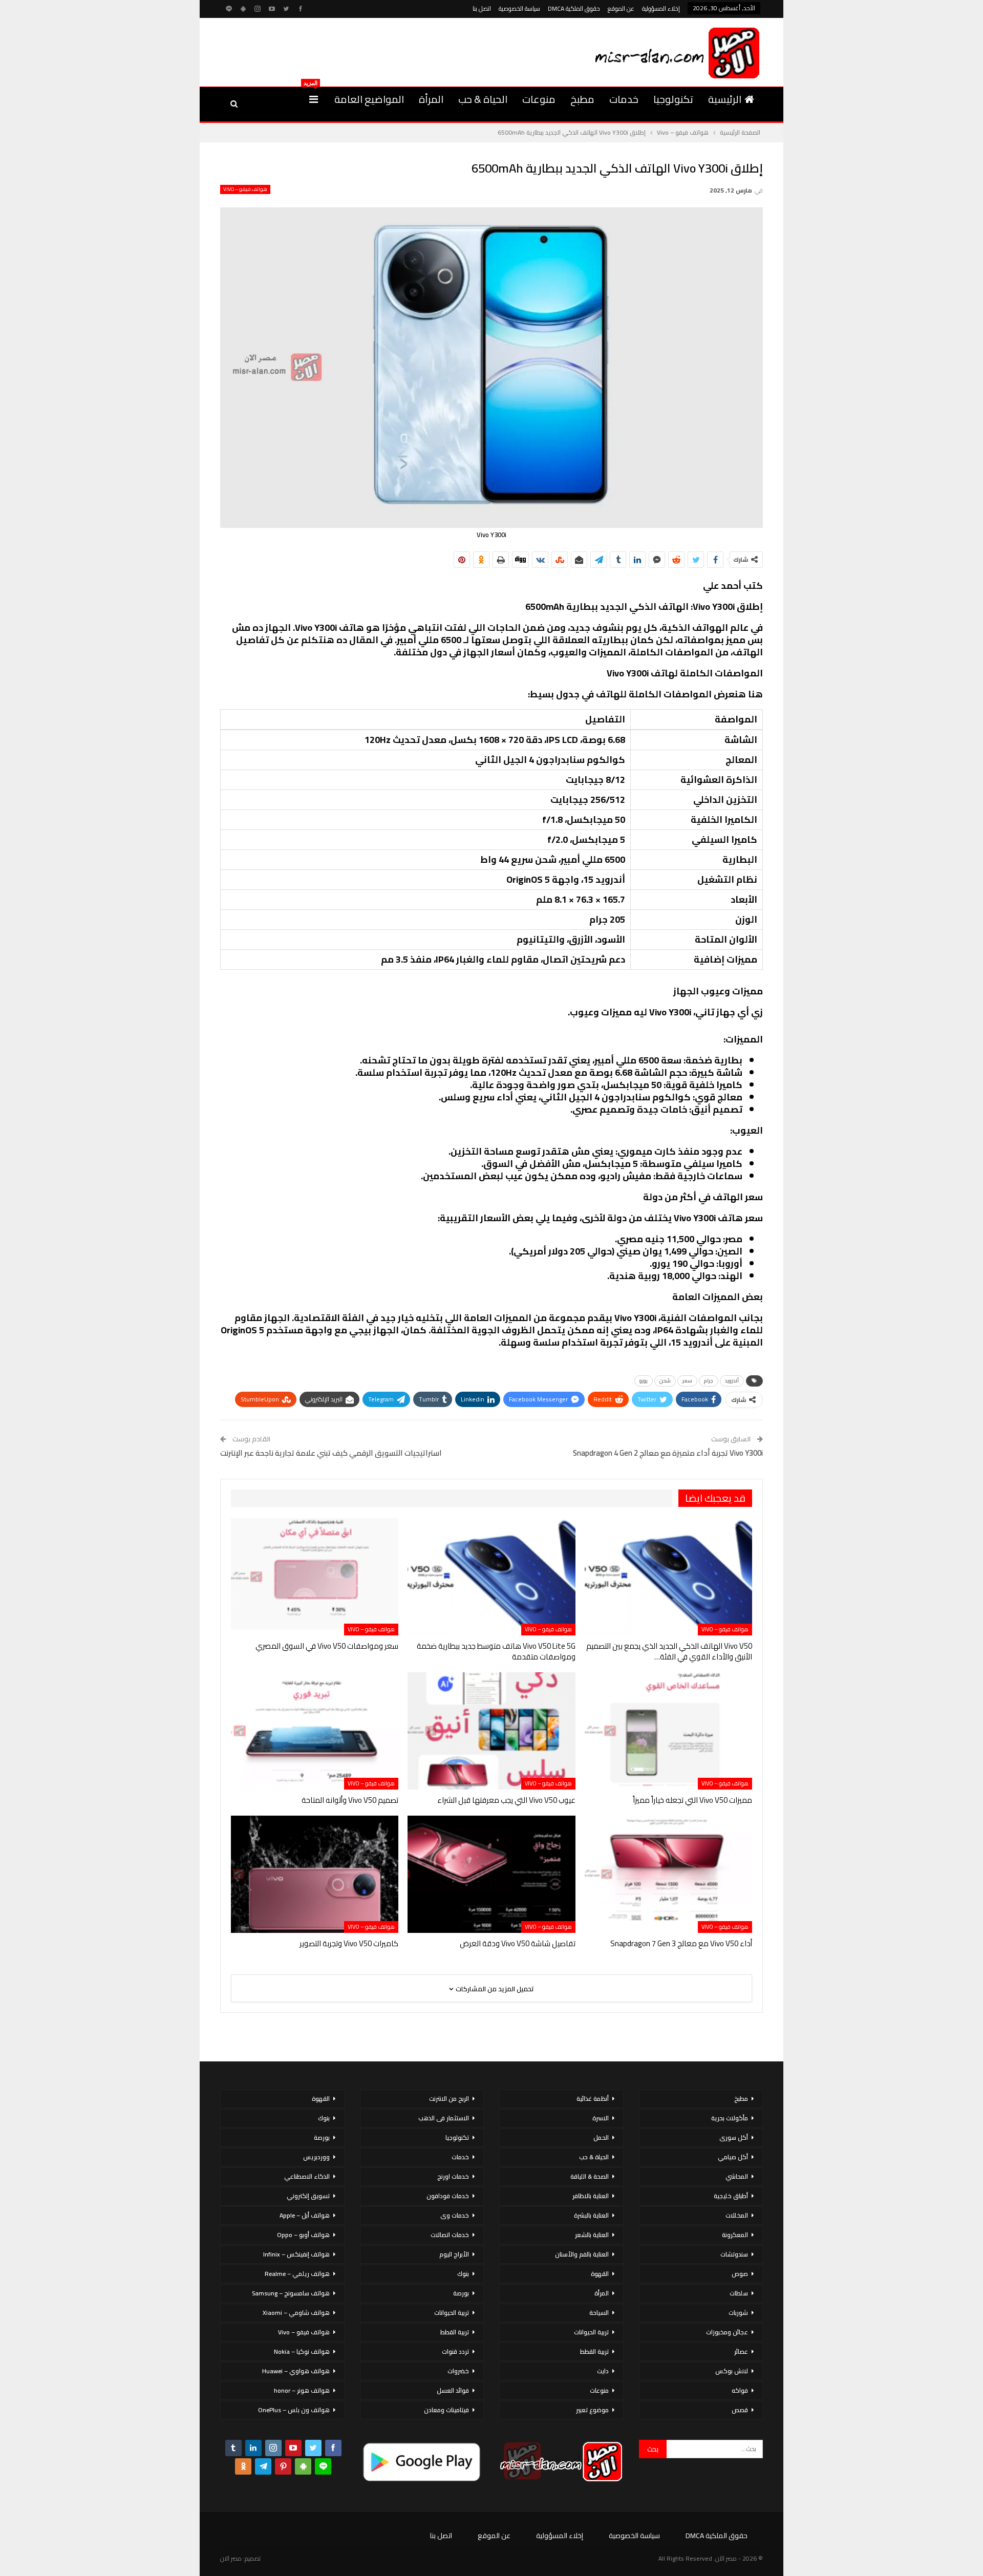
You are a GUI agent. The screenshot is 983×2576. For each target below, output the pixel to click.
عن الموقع (621, 8)
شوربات (738, 2313)
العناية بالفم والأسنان (582, 2254)
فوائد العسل (453, 2390)
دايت (603, 2371)
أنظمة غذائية (593, 2099)
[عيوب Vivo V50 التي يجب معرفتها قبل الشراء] (491, 1731)
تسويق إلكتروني (308, 2196)
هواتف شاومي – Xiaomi (296, 2313)
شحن (665, 1381)
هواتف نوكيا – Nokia (302, 2351)
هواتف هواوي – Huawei (296, 2371)
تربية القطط (594, 2351)
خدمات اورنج (453, 2176)
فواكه (740, 2390)
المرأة (431, 99)
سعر (687, 1381)
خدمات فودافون (448, 2196)
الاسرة (601, 2118)
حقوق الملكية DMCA (574, 8)
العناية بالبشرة (591, 2215)
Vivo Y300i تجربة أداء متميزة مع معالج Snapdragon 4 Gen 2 (668, 1453)
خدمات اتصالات (450, 2235)
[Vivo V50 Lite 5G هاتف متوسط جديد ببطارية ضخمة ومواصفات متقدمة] (491, 1577)
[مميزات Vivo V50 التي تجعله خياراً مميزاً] (668, 1731)
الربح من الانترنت (449, 2099)
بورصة (461, 2293)
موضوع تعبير (592, 2410)
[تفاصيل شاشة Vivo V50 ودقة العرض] (491, 1874)
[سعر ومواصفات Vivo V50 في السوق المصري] (315, 1577)
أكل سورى (734, 2137)
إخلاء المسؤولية (661, 8)
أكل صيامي (733, 2157)
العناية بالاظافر (591, 2196)
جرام (709, 1381)
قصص (740, 2410)
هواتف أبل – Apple (305, 2215)
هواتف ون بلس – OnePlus (294, 2410)
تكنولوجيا (673, 99)
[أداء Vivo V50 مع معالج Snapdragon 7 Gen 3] (668, 1874)
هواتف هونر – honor (302, 2390)
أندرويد (732, 1381)
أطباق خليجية (731, 2196)
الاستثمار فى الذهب (444, 2118)
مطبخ (582, 99)
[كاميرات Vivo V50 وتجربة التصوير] (315, 1874)
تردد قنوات (455, 2351)
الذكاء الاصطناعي (307, 2176)
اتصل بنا (482, 8)
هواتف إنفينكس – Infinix (296, 2254)
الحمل (601, 2137)
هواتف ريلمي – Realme (297, 2274)
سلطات (739, 2293)
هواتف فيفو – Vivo (245, 189)
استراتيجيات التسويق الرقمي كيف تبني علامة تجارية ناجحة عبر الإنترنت (331, 1453)
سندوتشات (734, 2254)
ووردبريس (316, 2157)
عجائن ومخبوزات (727, 2332)
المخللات (737, 2215)
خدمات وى (455, 2215)
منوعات (539, 99)
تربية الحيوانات (591, 2332)
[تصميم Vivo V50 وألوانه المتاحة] (315, 1731)
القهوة (600, 2274)
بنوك (463, 2274)
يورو (644, 1381)
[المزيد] (314, 99)
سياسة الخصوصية (519, 8)
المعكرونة (735, 2235)
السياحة (599, 2313)
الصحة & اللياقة (590, 2176)
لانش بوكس (732, 2371)
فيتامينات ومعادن (446, 2410)
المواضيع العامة (369, 99)
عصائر (741, 2351)
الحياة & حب (483, 99)
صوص (740, 2274)
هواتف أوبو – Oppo (303, 2235)
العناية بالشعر (592, 2235)
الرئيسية (725, 99)
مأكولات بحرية (730, 2118)
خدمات (624, 99)
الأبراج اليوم (454, 2254)
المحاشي (737, 2176)
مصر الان (231, 2558)
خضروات (458, 2371)
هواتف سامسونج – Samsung (291, 2293)
